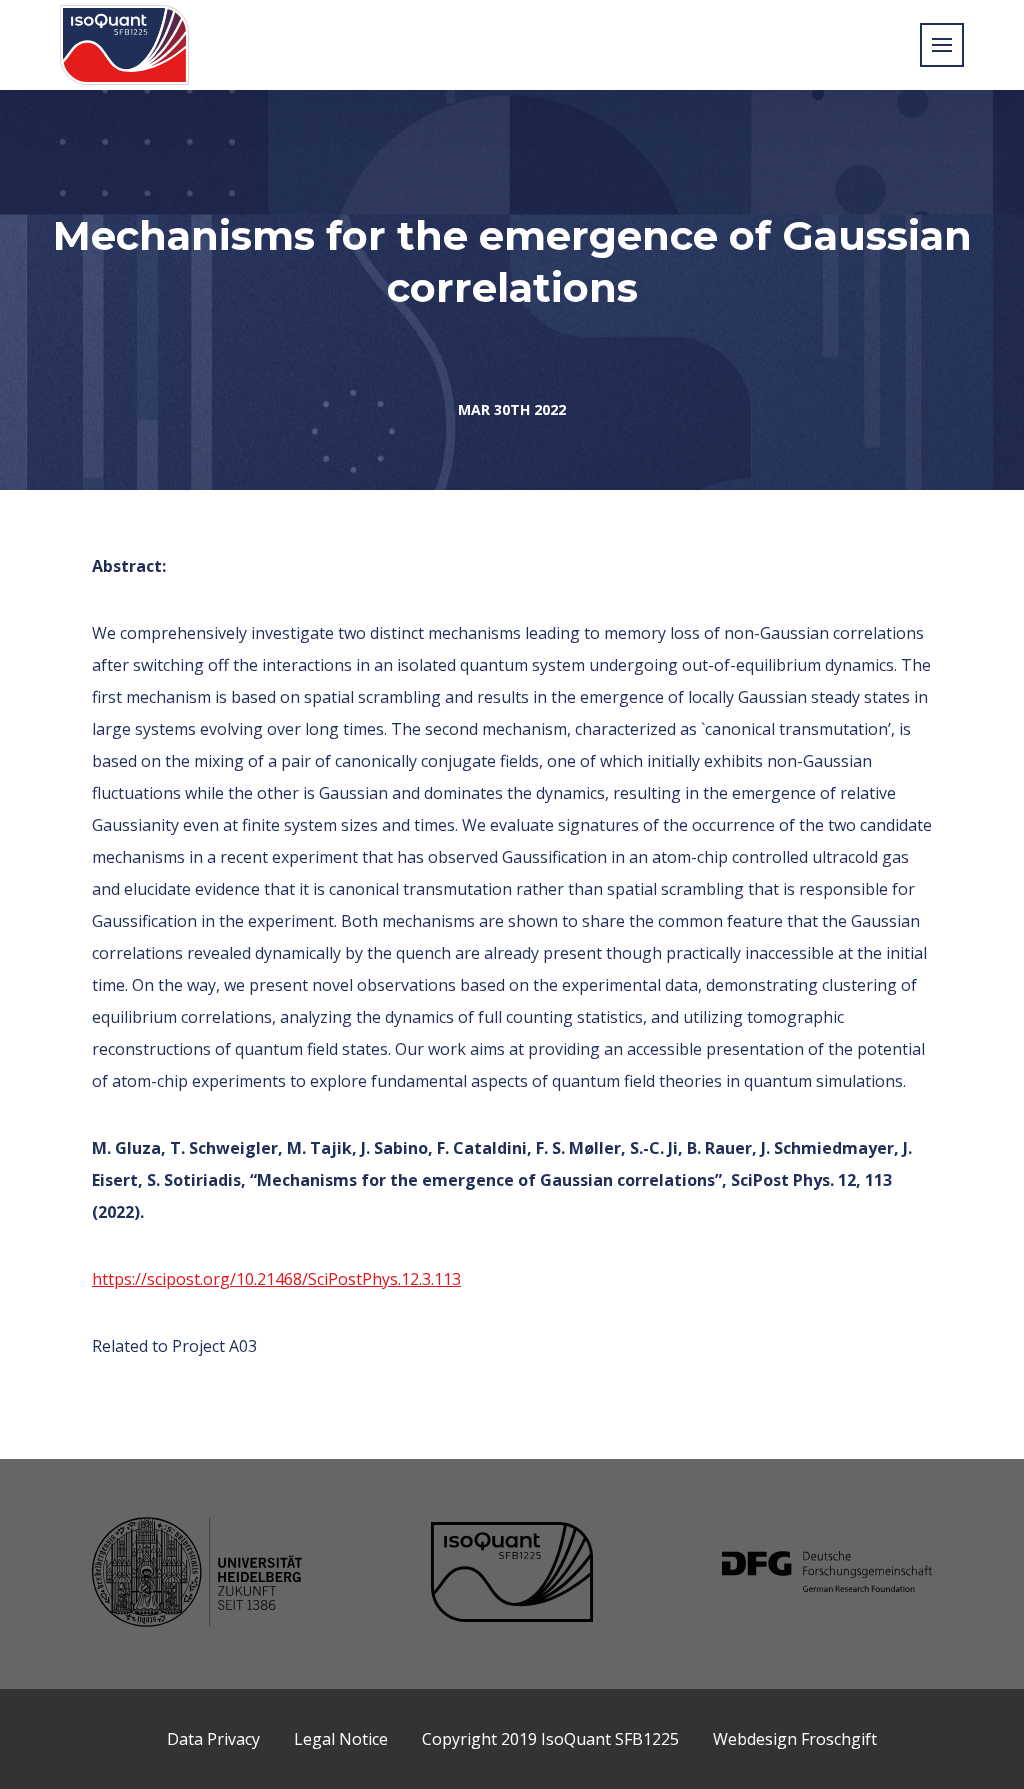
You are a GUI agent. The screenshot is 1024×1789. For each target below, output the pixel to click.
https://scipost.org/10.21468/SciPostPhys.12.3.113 (276, 1279)
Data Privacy (213, 1739)
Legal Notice (341, 1739)
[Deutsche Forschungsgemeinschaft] (827, 1574)
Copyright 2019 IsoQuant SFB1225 (550, 1739)
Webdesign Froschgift (795, 1739)
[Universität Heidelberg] (197, 1574)
